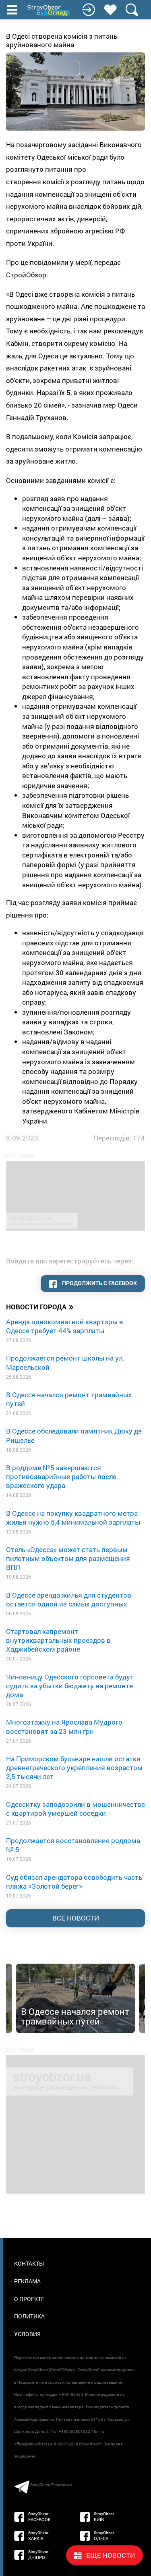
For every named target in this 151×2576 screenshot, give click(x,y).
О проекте (29, 2299)
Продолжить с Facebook (99, 1283)
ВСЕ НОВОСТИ (76, 1918)
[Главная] (49, 10)
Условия (27, 2334)
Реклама (27, 2281)
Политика (29, 2316)
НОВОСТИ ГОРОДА (40, 1307)
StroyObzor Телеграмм (51, 2485)
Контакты (29, 2263)
